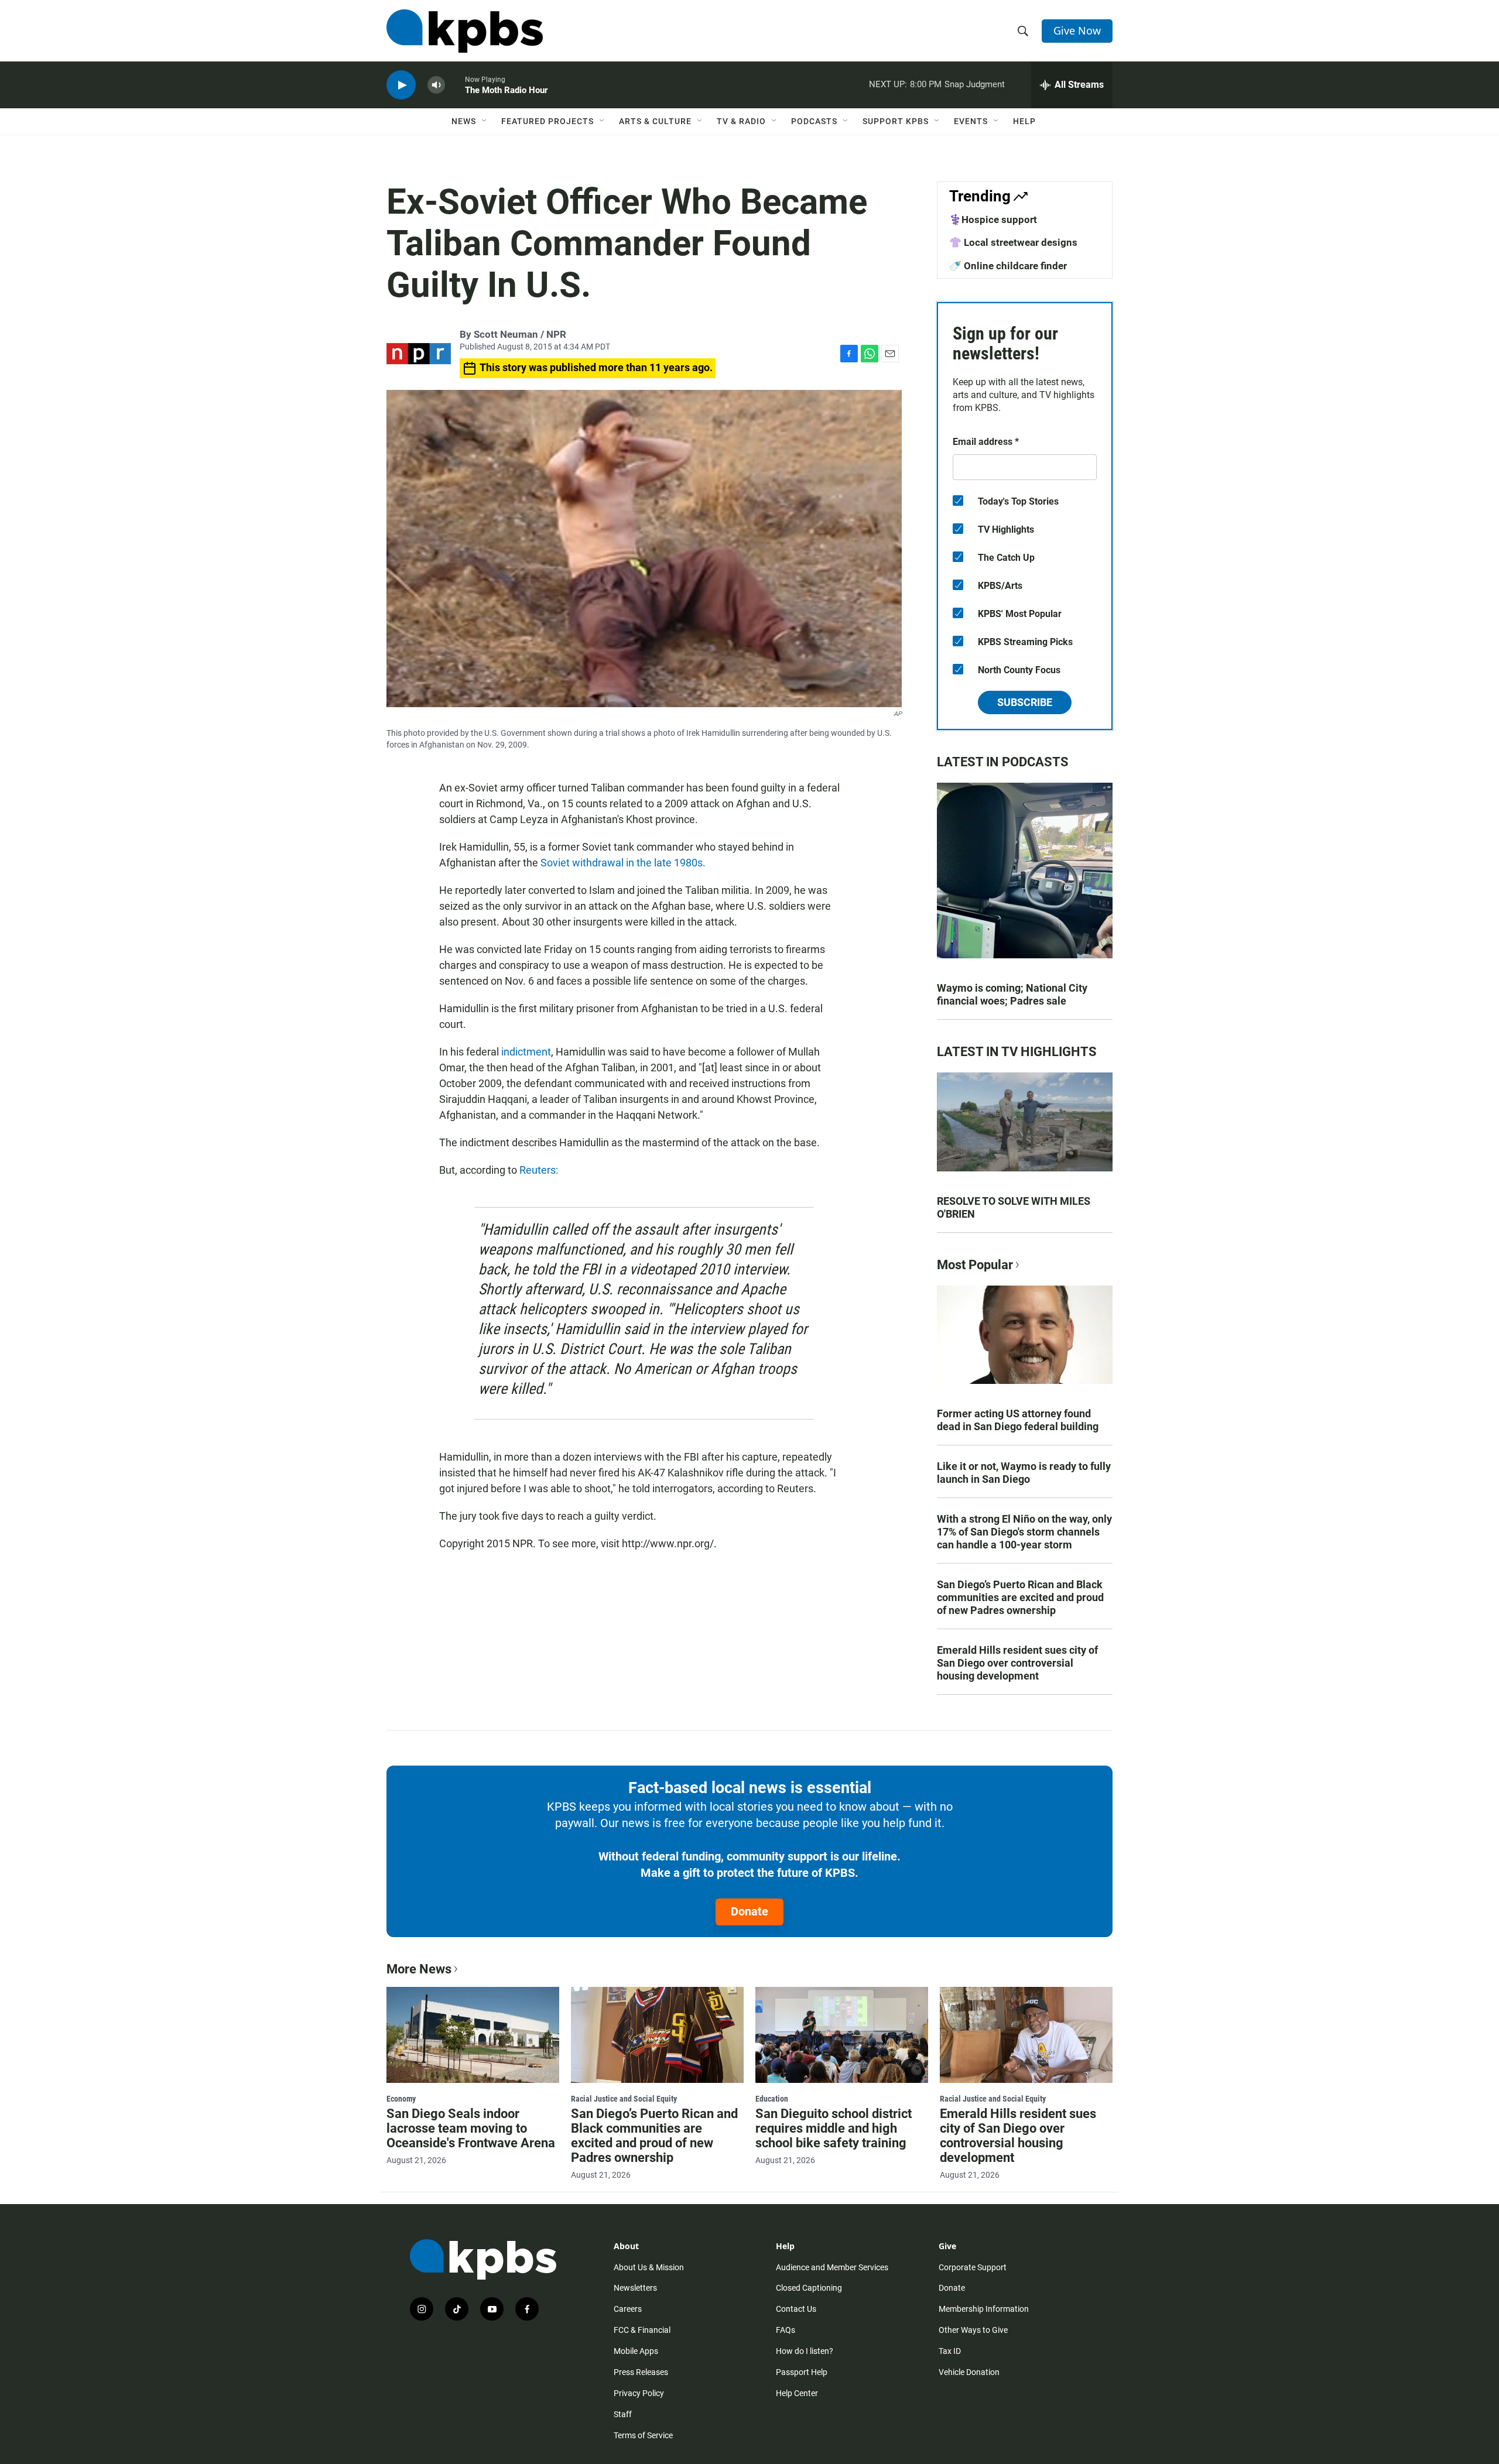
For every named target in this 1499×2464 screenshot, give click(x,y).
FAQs (786, 2330)
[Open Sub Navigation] (485, 121)
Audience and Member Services (832, 2267)
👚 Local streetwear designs (1013, 242)
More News (419, 1969)
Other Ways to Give (973, 2330)
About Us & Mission (649, 2267)
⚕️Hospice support (993, 220)
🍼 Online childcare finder (1008, 266)
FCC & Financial (642, 2330)
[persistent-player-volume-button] (436, 85)
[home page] (465, 31)
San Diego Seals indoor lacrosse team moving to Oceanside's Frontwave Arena (471, 2128)
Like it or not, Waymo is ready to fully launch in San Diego (1024, 1473)
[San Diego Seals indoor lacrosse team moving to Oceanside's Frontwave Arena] (473, 2035)
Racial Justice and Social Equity (624, 2099)
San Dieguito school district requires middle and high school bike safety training (834, 2128)
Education (772, 2099)
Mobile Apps (636, 2351)
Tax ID (950, 2351)
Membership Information (984, 2309)
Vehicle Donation (969, 2372)
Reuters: (539, 1170)
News (464, 121)
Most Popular (975, 1265)
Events (971, 121)
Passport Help (802, 2372)
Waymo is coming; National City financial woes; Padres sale (1012, 994)
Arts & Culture (655, 121)
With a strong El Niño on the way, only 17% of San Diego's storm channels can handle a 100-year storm (1024, 1532)
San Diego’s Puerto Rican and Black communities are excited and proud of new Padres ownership (1020, 1597)
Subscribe (1025, 702)
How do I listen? (805, 2351)
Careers (628, 2309)
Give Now (1077, 30)
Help (1024, 121)
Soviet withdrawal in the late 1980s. (623, 863)
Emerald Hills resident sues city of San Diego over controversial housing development (1017, 1663)
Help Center (797, 2393)
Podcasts (814, 121)
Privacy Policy (639, 2393)
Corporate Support (973, 2267)
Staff (623, 2414)
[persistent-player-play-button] (401, 85)
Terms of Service (643, 2435)
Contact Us (796, 2309)
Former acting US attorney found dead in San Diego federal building (1018, 1420)
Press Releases (641, 2372)
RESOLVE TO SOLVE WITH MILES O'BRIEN (1014, 1207)
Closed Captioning (809, 2288)
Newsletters (635, 2288)
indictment (526, 1052)
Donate (749, 1911)
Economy (401, 2099)
